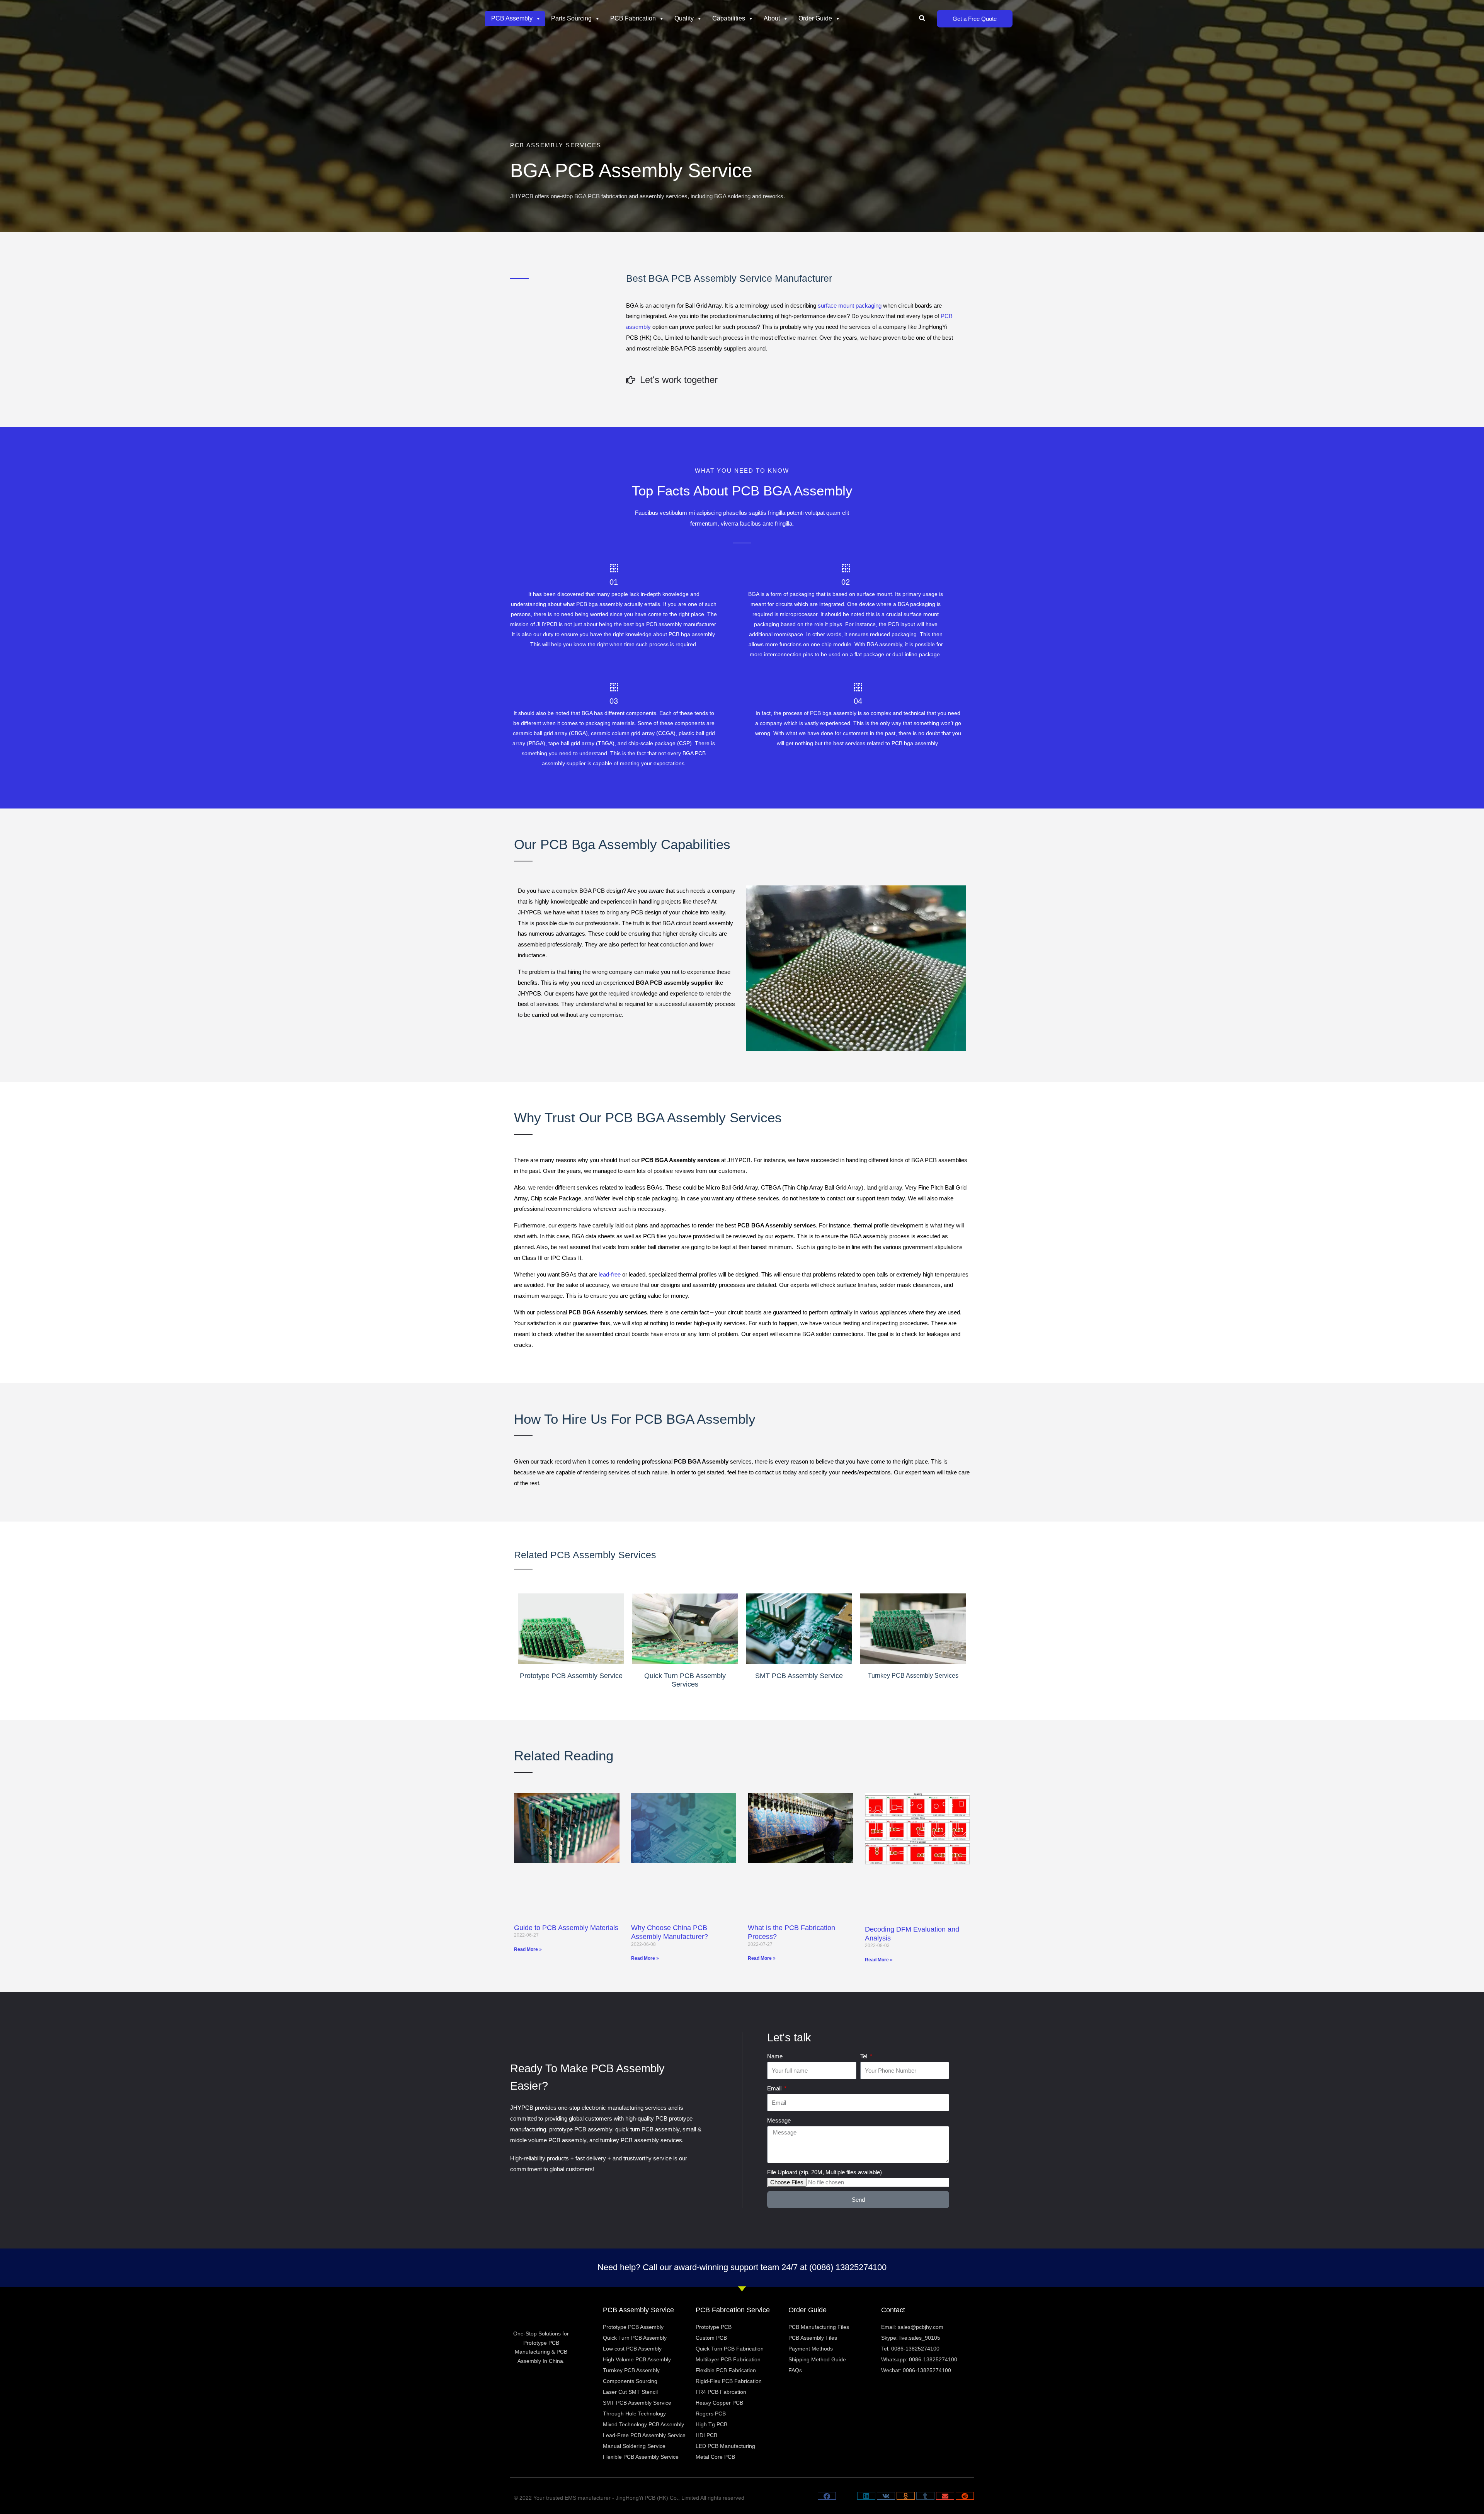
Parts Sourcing (571, 18)
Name (775, 2056)
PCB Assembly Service (638, 2310)
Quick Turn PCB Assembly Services (685, 1680)
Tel (865, 2056)
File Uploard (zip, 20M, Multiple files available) (825, 2172)
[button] (922, 19)
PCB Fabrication (633, 18)
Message (779, 2120)
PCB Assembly (512, 18)
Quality (684, 18)
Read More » (528, 1949)
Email (775, 2088)
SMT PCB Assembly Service (799, 1676)
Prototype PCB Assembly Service (571, 1676)
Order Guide (815, 18)
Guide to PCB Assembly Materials (566, 1928)
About (772, 18)
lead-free (610, 1274)
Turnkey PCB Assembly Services (913, 1676)
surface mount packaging (850, 306)
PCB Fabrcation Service (733, 2310)
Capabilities (729, 18)
